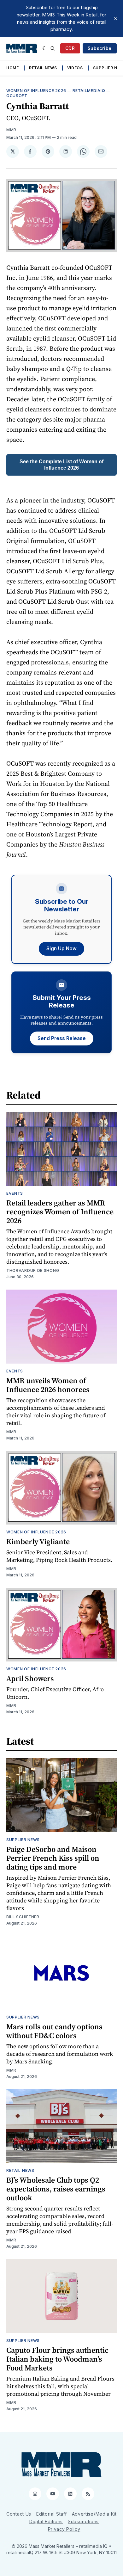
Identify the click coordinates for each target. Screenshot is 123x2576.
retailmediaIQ (89, 91)
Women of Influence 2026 (36, 91)
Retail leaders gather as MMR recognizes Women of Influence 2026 (60, 1212)
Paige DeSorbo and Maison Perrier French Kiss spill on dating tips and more (53, 1858)
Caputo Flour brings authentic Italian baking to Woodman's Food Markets (57, 2359)
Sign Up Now (61, 949)
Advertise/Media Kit (94, 2514)
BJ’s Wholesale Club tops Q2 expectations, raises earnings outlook (56, 2189)
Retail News (43, 68)
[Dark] (45, 48)
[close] (115, 18)
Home (13, 68)
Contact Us (19, 2514)
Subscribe (100, 48)
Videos (75, 68)
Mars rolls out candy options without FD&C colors (54, 2031)
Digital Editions (46, 2521)
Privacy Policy (64, 2529)
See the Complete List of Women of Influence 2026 (61, 465)
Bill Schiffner (23, 1917)
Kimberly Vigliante (38, 1541)
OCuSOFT (17, 96)
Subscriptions (83, 2521)
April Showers (30, 1678)
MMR (11, 130)
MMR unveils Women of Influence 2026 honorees (48, 1385)
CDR (70, 48)
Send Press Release (62, 1038)
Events (15, 1193)
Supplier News (23, 1840)
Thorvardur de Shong (33, 1270)
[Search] (53, 48)
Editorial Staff (52, 2514)
